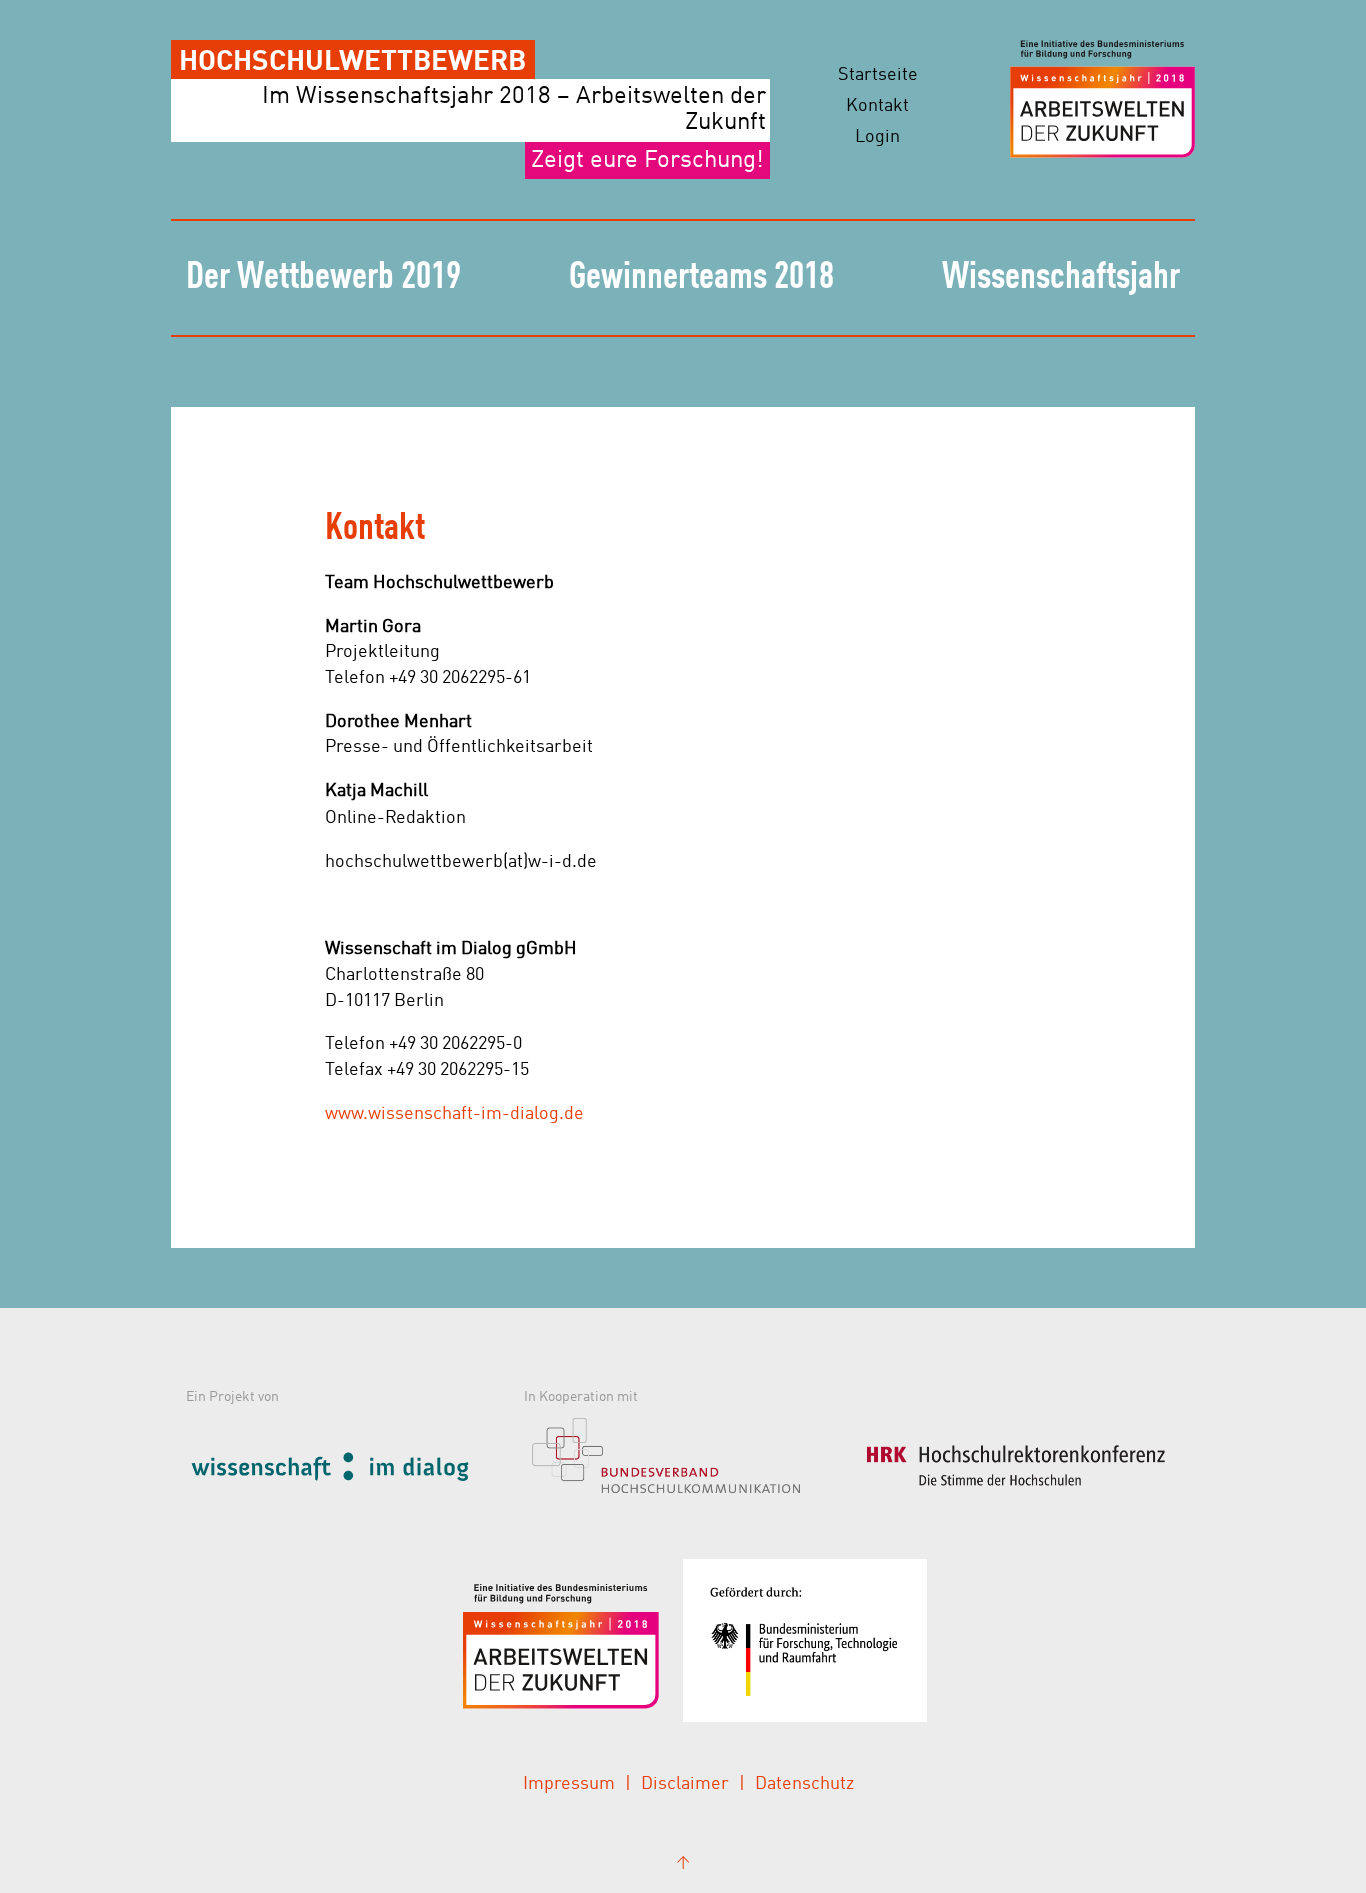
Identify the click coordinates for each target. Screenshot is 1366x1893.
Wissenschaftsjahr (1061, 278)
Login (877, 137)
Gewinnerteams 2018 (701, 278)
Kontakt (877, 106)
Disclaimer (685, 1784)
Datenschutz (804, 1784)
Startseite (878, 75)
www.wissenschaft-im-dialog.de (454, 1114)
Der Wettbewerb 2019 (323, 278)
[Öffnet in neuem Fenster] (350, 1463)
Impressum (569, 1784)
